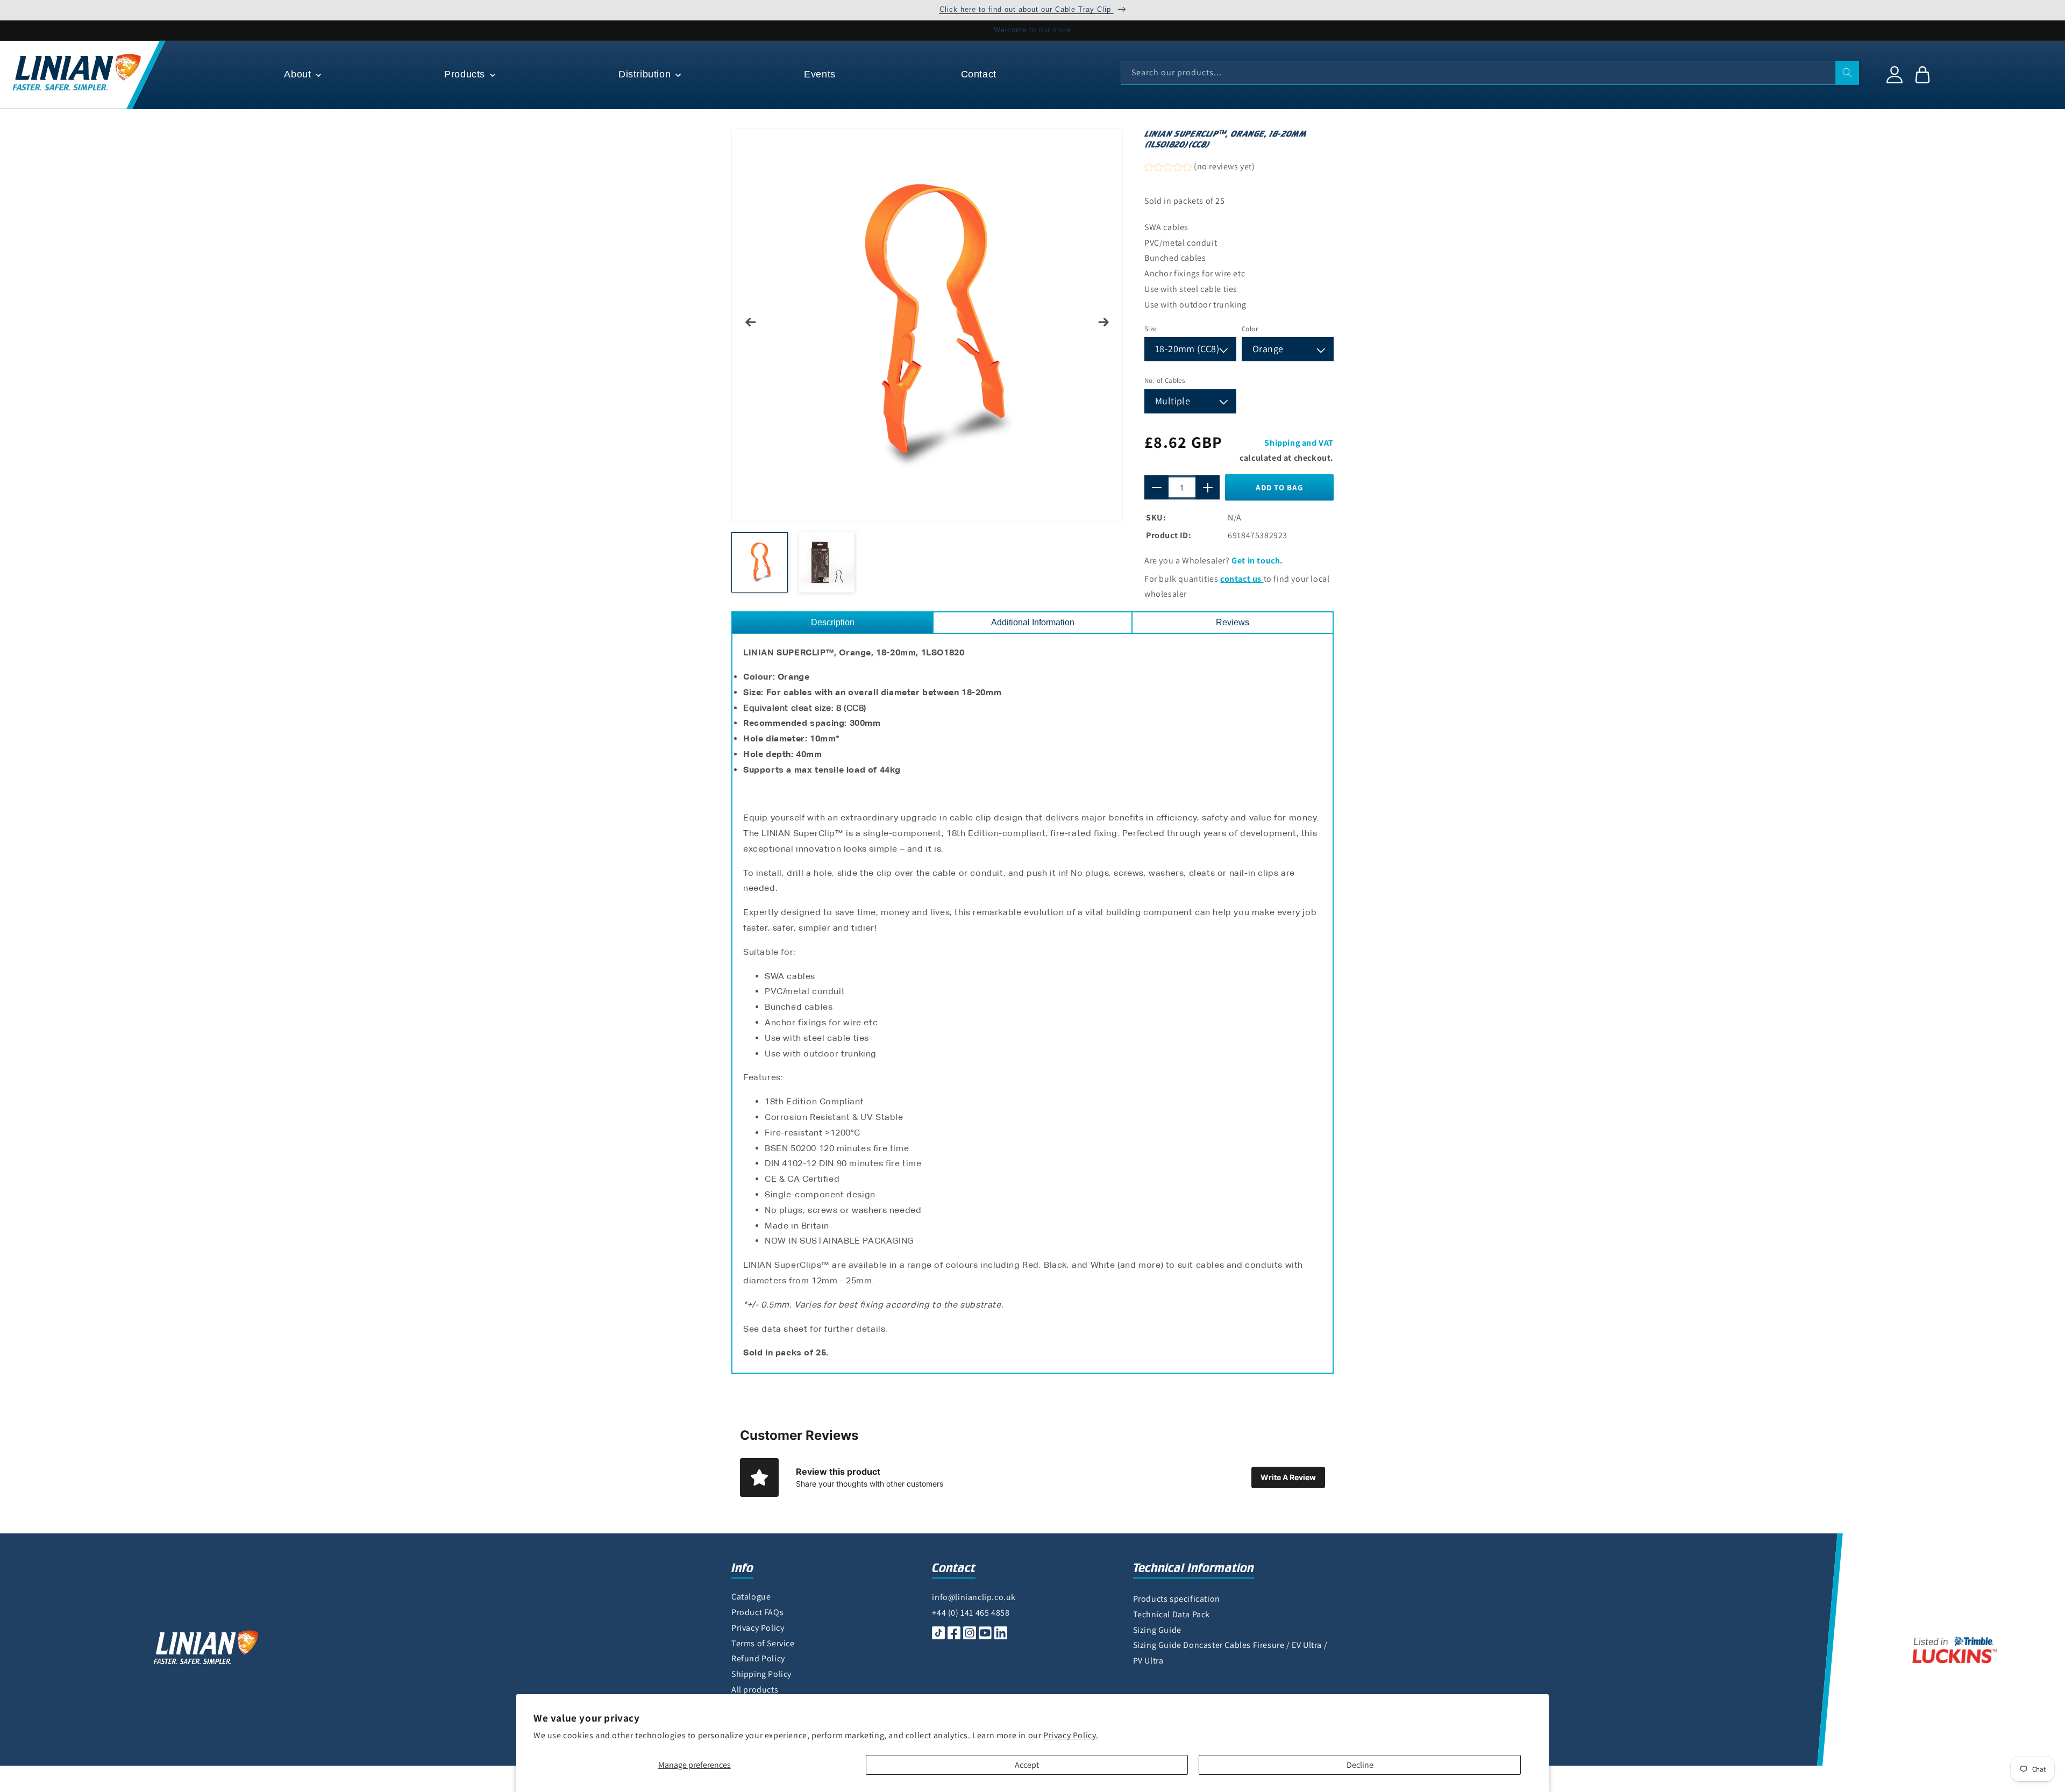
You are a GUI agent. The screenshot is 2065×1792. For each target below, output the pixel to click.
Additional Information (1033, 622)
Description (833, 622)
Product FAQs (757, 1612)
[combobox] (1490, 73)
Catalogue (751, 1597)
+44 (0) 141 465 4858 (971, 1613)
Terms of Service (763, 1643)
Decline (1360, 1765)
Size (1151, 329)
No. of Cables (1165, 380)
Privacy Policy (758, 1628)
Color (1250, 329)
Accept (1027, 1765)
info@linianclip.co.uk (974, 1597)
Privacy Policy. (1071, 1735)
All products (755, 1690)
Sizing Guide (1157, 1630)
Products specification (1177, 1599)
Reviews (1233, 622)
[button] (301, 74)
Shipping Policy (761, 1674)
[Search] (1847, 73)
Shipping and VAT (1299, 443)
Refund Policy (758, 1658)
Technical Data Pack (1172, 1614)
